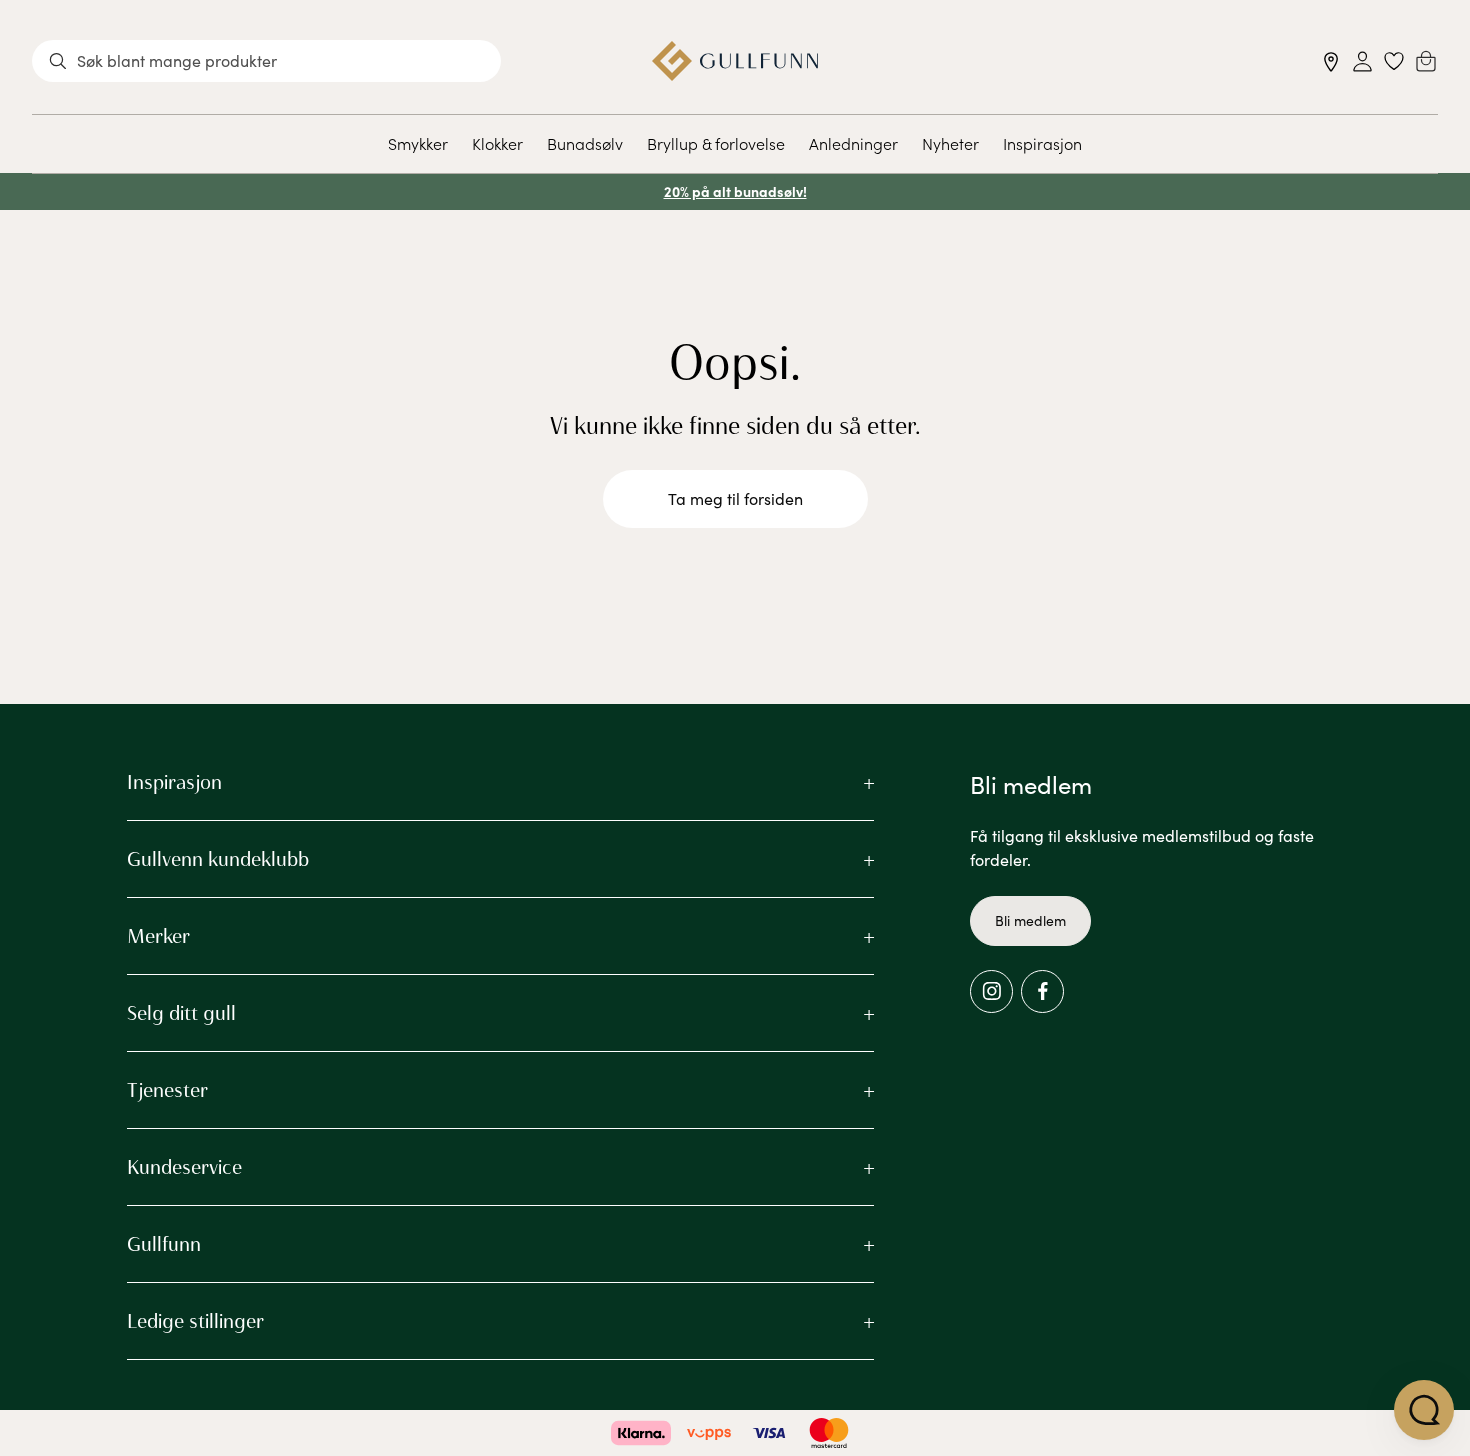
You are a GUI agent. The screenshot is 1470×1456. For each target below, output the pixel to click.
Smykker (418, 143)
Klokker (497, 143)
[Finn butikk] (1331, 61)
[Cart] (1426, 61)
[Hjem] (735, 61)
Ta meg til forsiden (735, 498)
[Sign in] (1362, 61)
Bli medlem (1030, 920)
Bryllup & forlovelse (716, 143)
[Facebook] (1042, 991)
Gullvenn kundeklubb (218, 859)
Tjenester (167, 1090)
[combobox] (266, 61)
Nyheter (950, 143)
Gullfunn (164, 1244)
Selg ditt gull (181, 1013)
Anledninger (853, 143)
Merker (158, 936)
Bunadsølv (585, 143)
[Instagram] (991, 991)
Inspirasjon (1042, 143)
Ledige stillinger (195, 1321)
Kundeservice (184, 1167)
